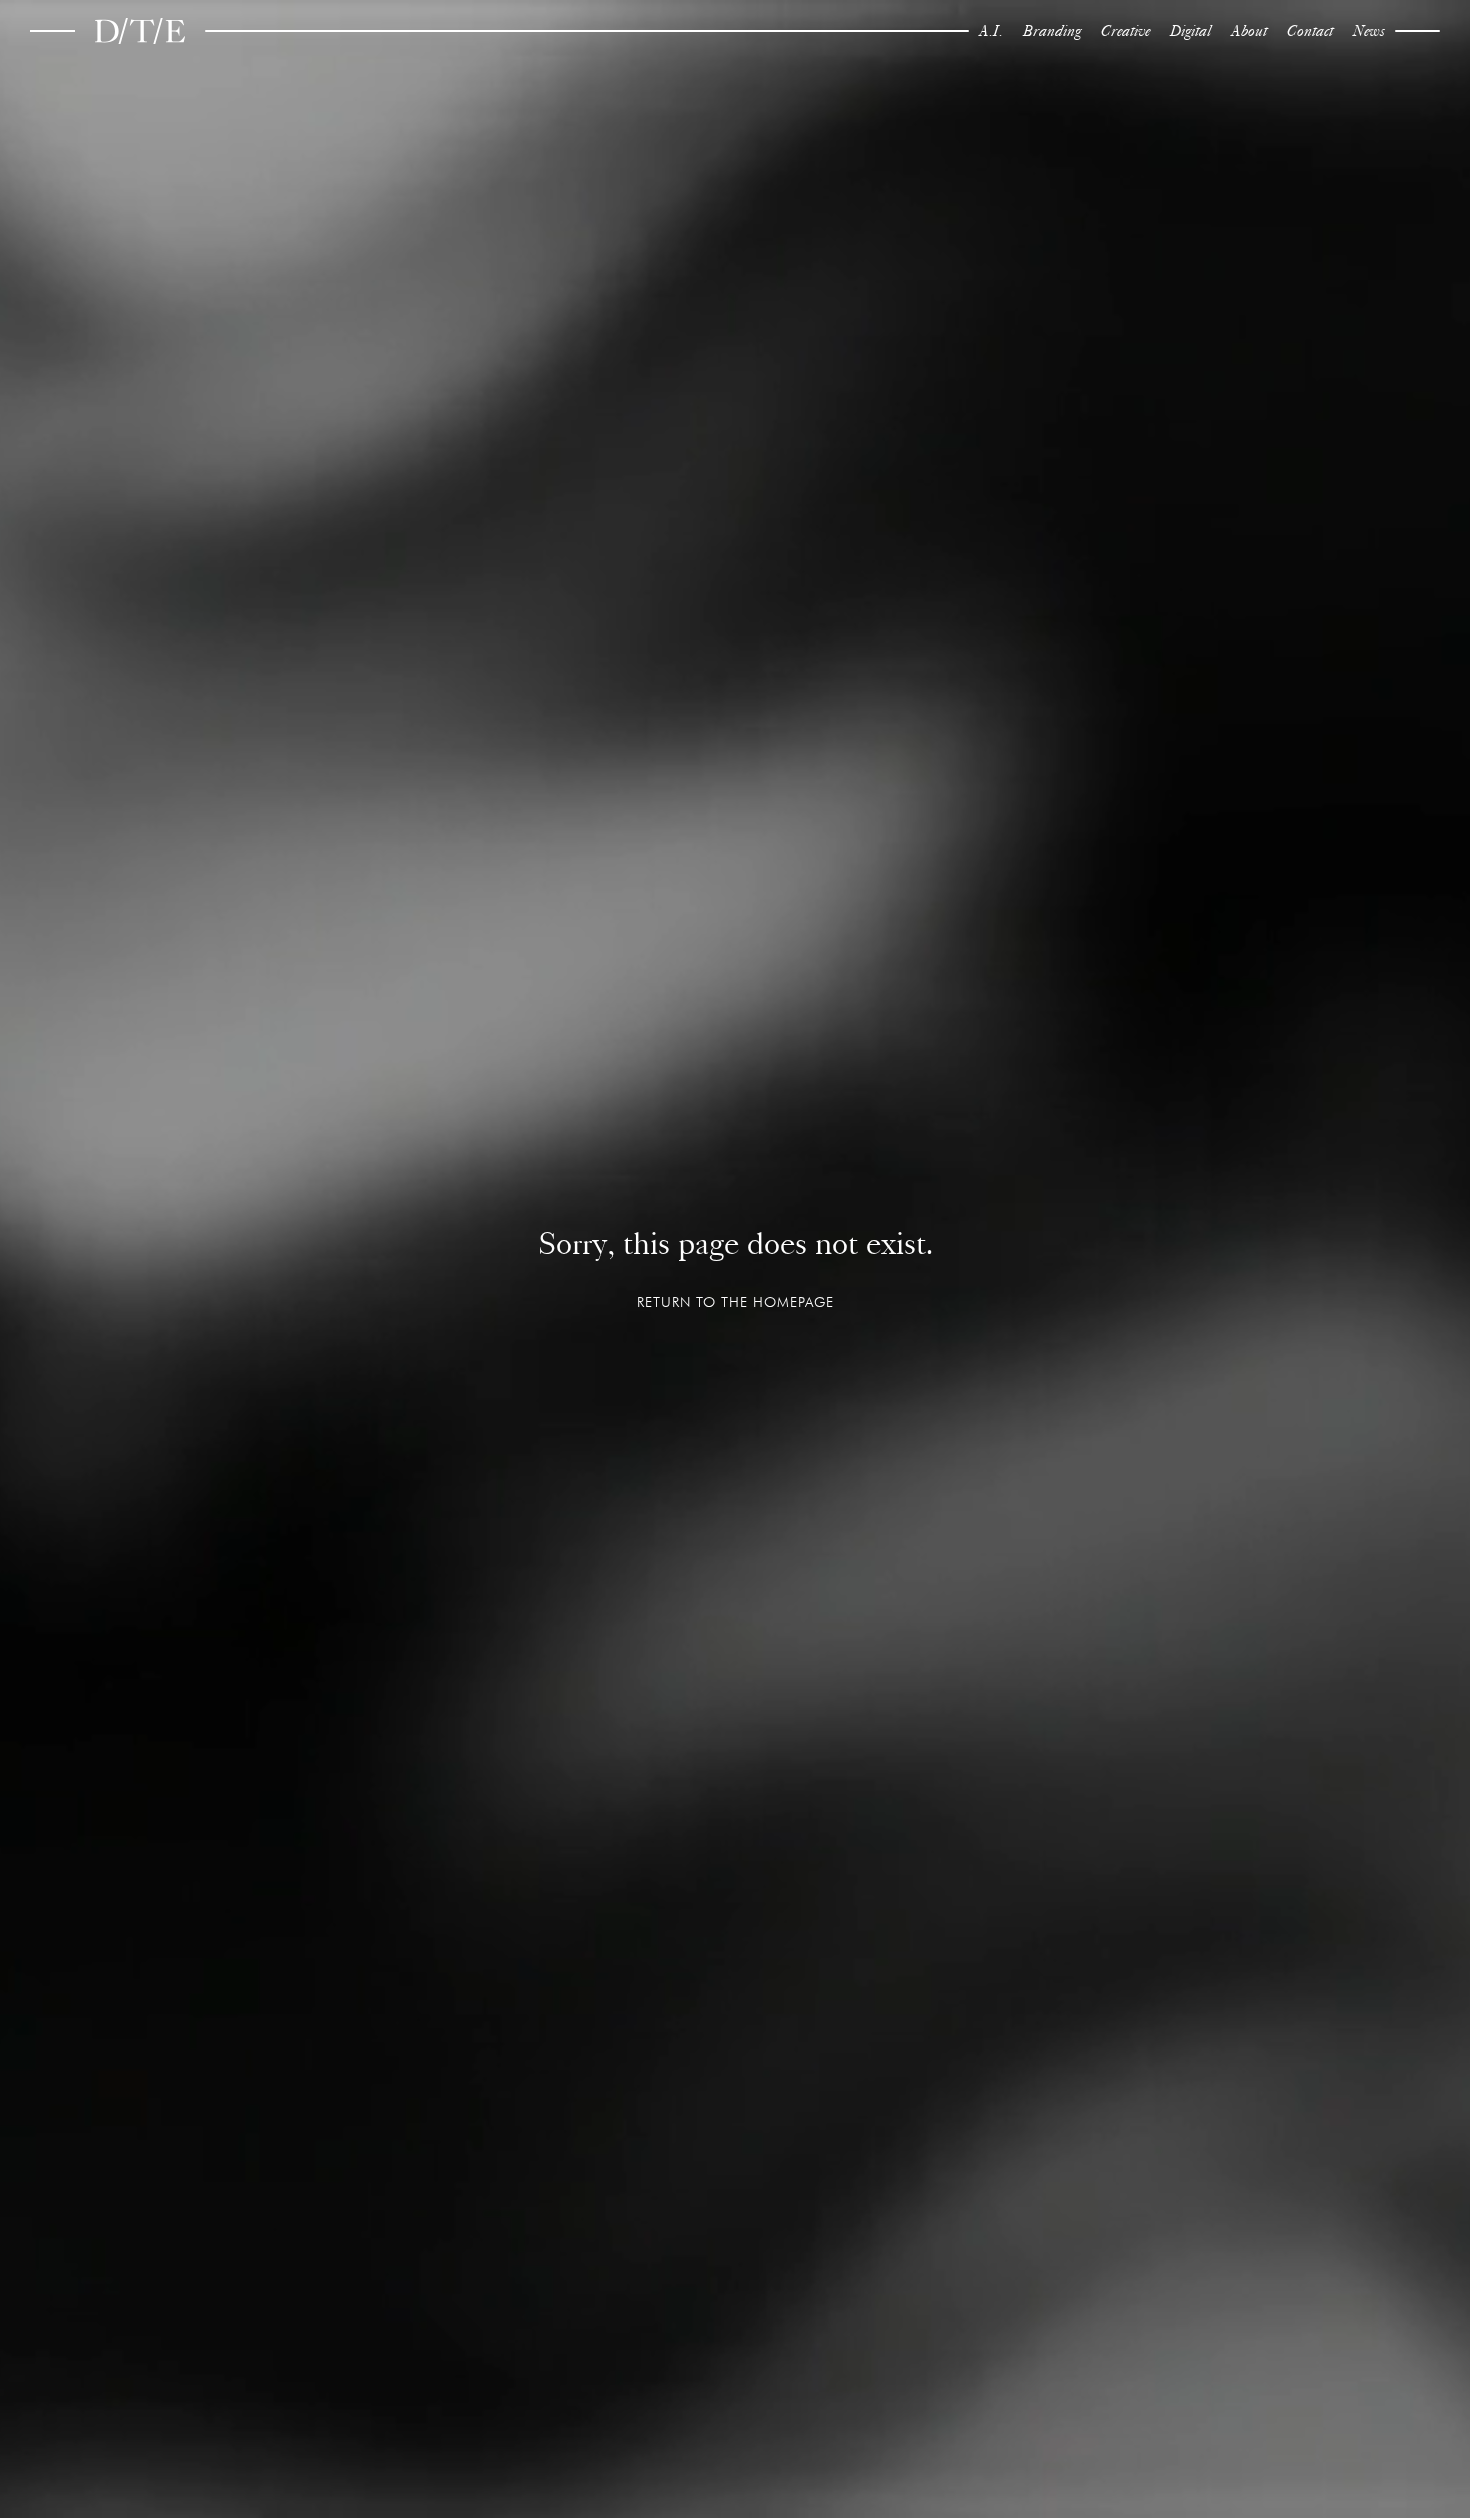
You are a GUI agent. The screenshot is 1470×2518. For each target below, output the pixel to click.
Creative (1125, 30)
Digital (1190, 30)
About (1249, 30)
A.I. (991, 30)
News (1369, 30)
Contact (1310, 30)
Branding (1052, 30)
